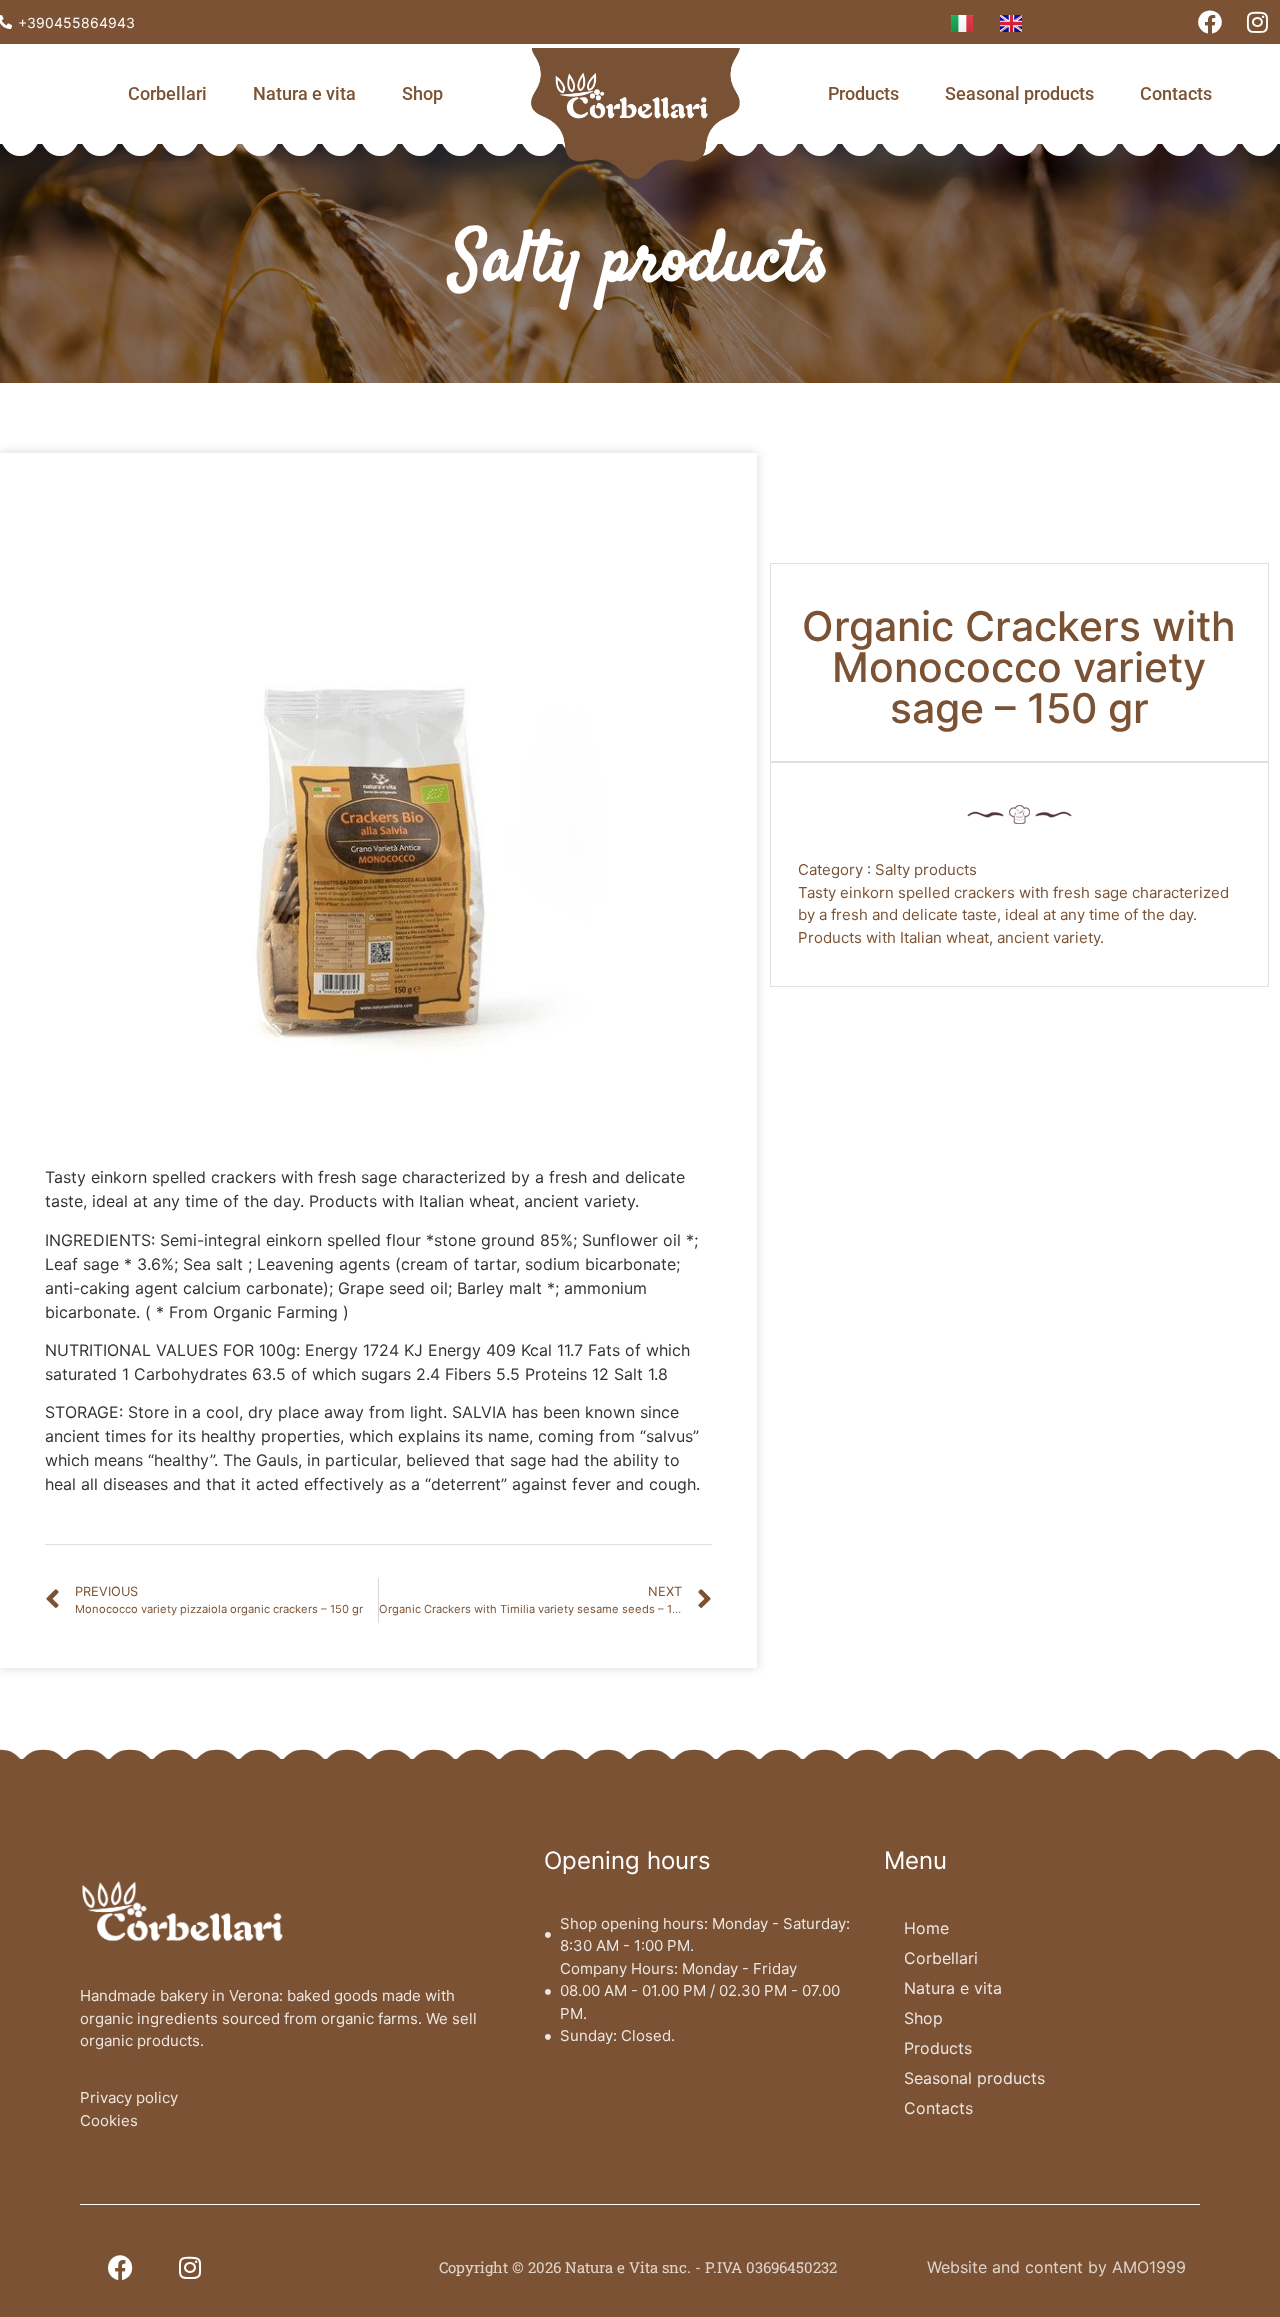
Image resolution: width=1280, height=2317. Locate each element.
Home (926, 1928)
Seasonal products (1019, 93)
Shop (422, 93)
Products (863, 93)
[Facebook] (1210, 22)
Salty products (640, 263)
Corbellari (167, 93)
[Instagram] (1257, 22)
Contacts (1176, 93)
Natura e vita (304, 93)
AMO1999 (1149, 2267)
